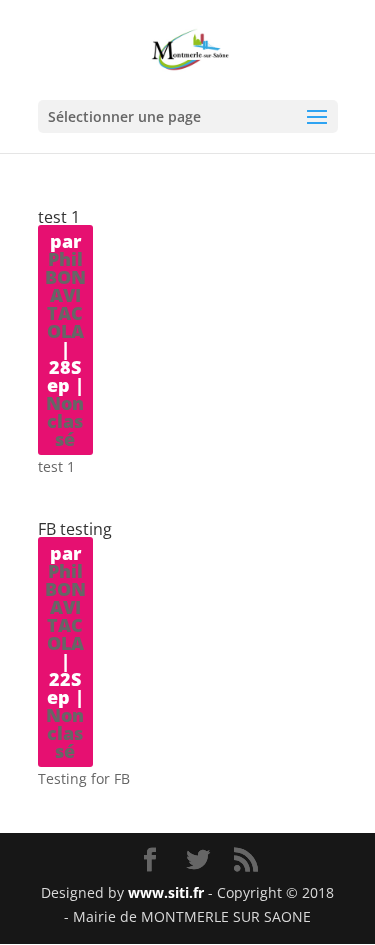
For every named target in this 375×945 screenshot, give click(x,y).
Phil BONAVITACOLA (65, 295)
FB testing (75, 529)
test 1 (59, 217)
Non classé (65, 421)
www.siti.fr (166, 892)
